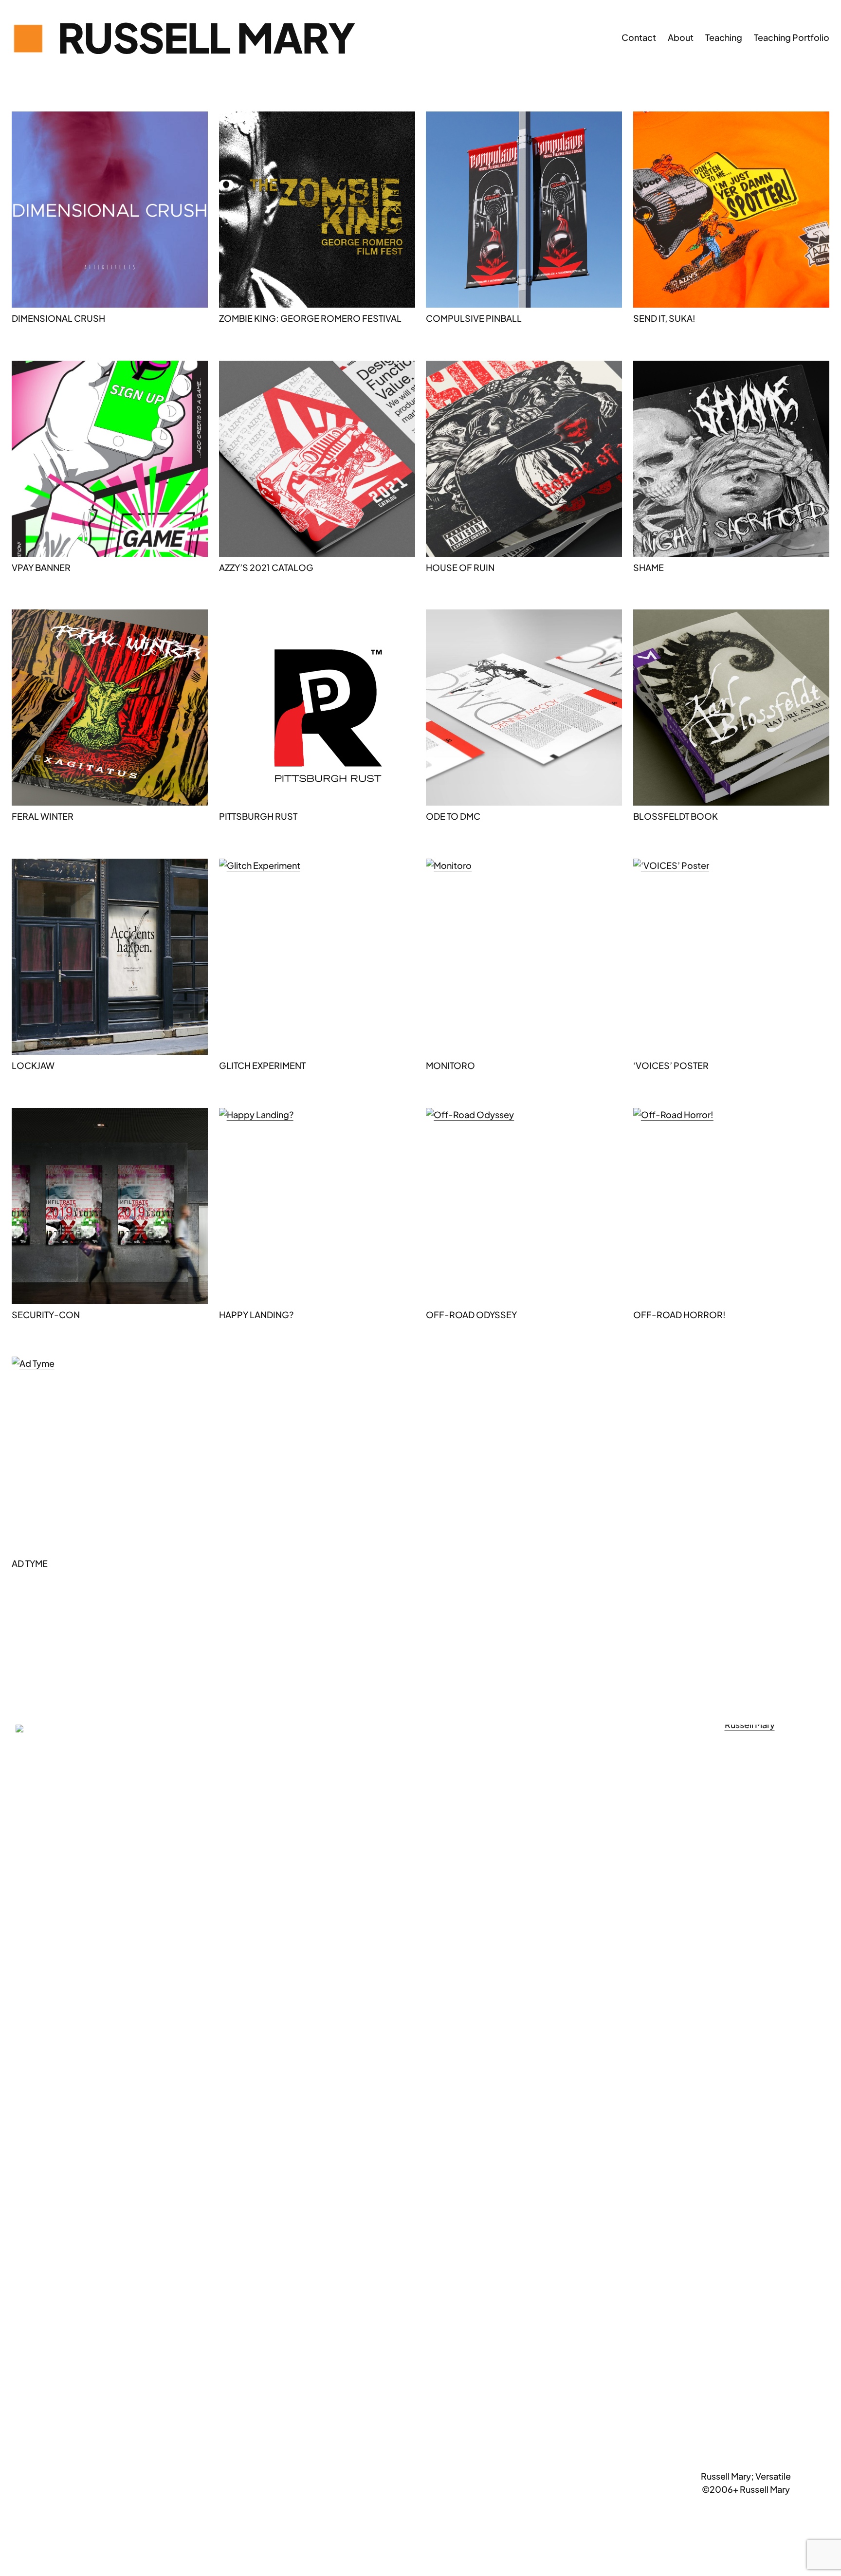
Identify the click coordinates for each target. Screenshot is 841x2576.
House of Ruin (460, 567)
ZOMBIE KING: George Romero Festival (310, 318)
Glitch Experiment (262, 1065)
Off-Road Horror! (679, 1315)
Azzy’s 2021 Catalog (266, 567)
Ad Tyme (30, 1563)
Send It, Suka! (664, 318)
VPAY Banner (41, 567)
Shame (649, 567)
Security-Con (46, 1315)
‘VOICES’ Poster (671, 1065)
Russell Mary (206, 37)
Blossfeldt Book (676, 816)
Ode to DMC (453, 816)
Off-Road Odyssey (471, 1315)
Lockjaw (33, 1065)
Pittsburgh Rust (258, 816)
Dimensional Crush (58, 318)
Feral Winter (43, 816)
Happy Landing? (256, 1315)
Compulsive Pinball (474, 318)
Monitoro (450, 1065)
